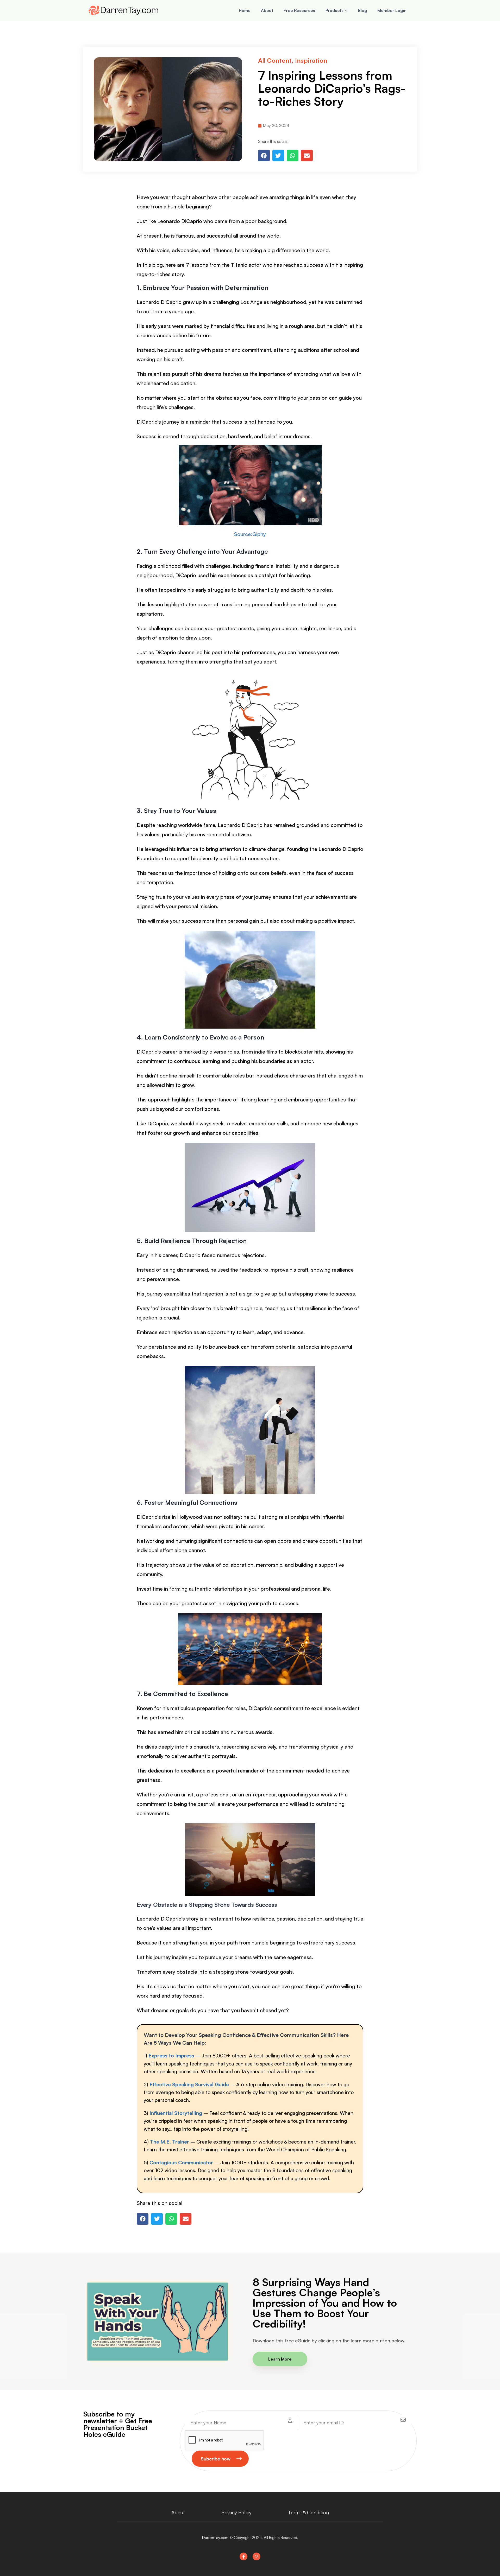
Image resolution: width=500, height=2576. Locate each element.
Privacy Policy (236, 2513)
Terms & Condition (308, 2513)
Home (245, 10)
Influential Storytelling (176, 2113)
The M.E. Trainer (170, 2142)
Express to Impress (172, 2056)
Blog (362, 10)
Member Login (392, 10)
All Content (275, 60)
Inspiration (311, 60)
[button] (264, 155)
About (267, 10)
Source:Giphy (250, 534)
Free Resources (299, 10)
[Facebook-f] (243, 2556)
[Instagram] (257, 2556)
